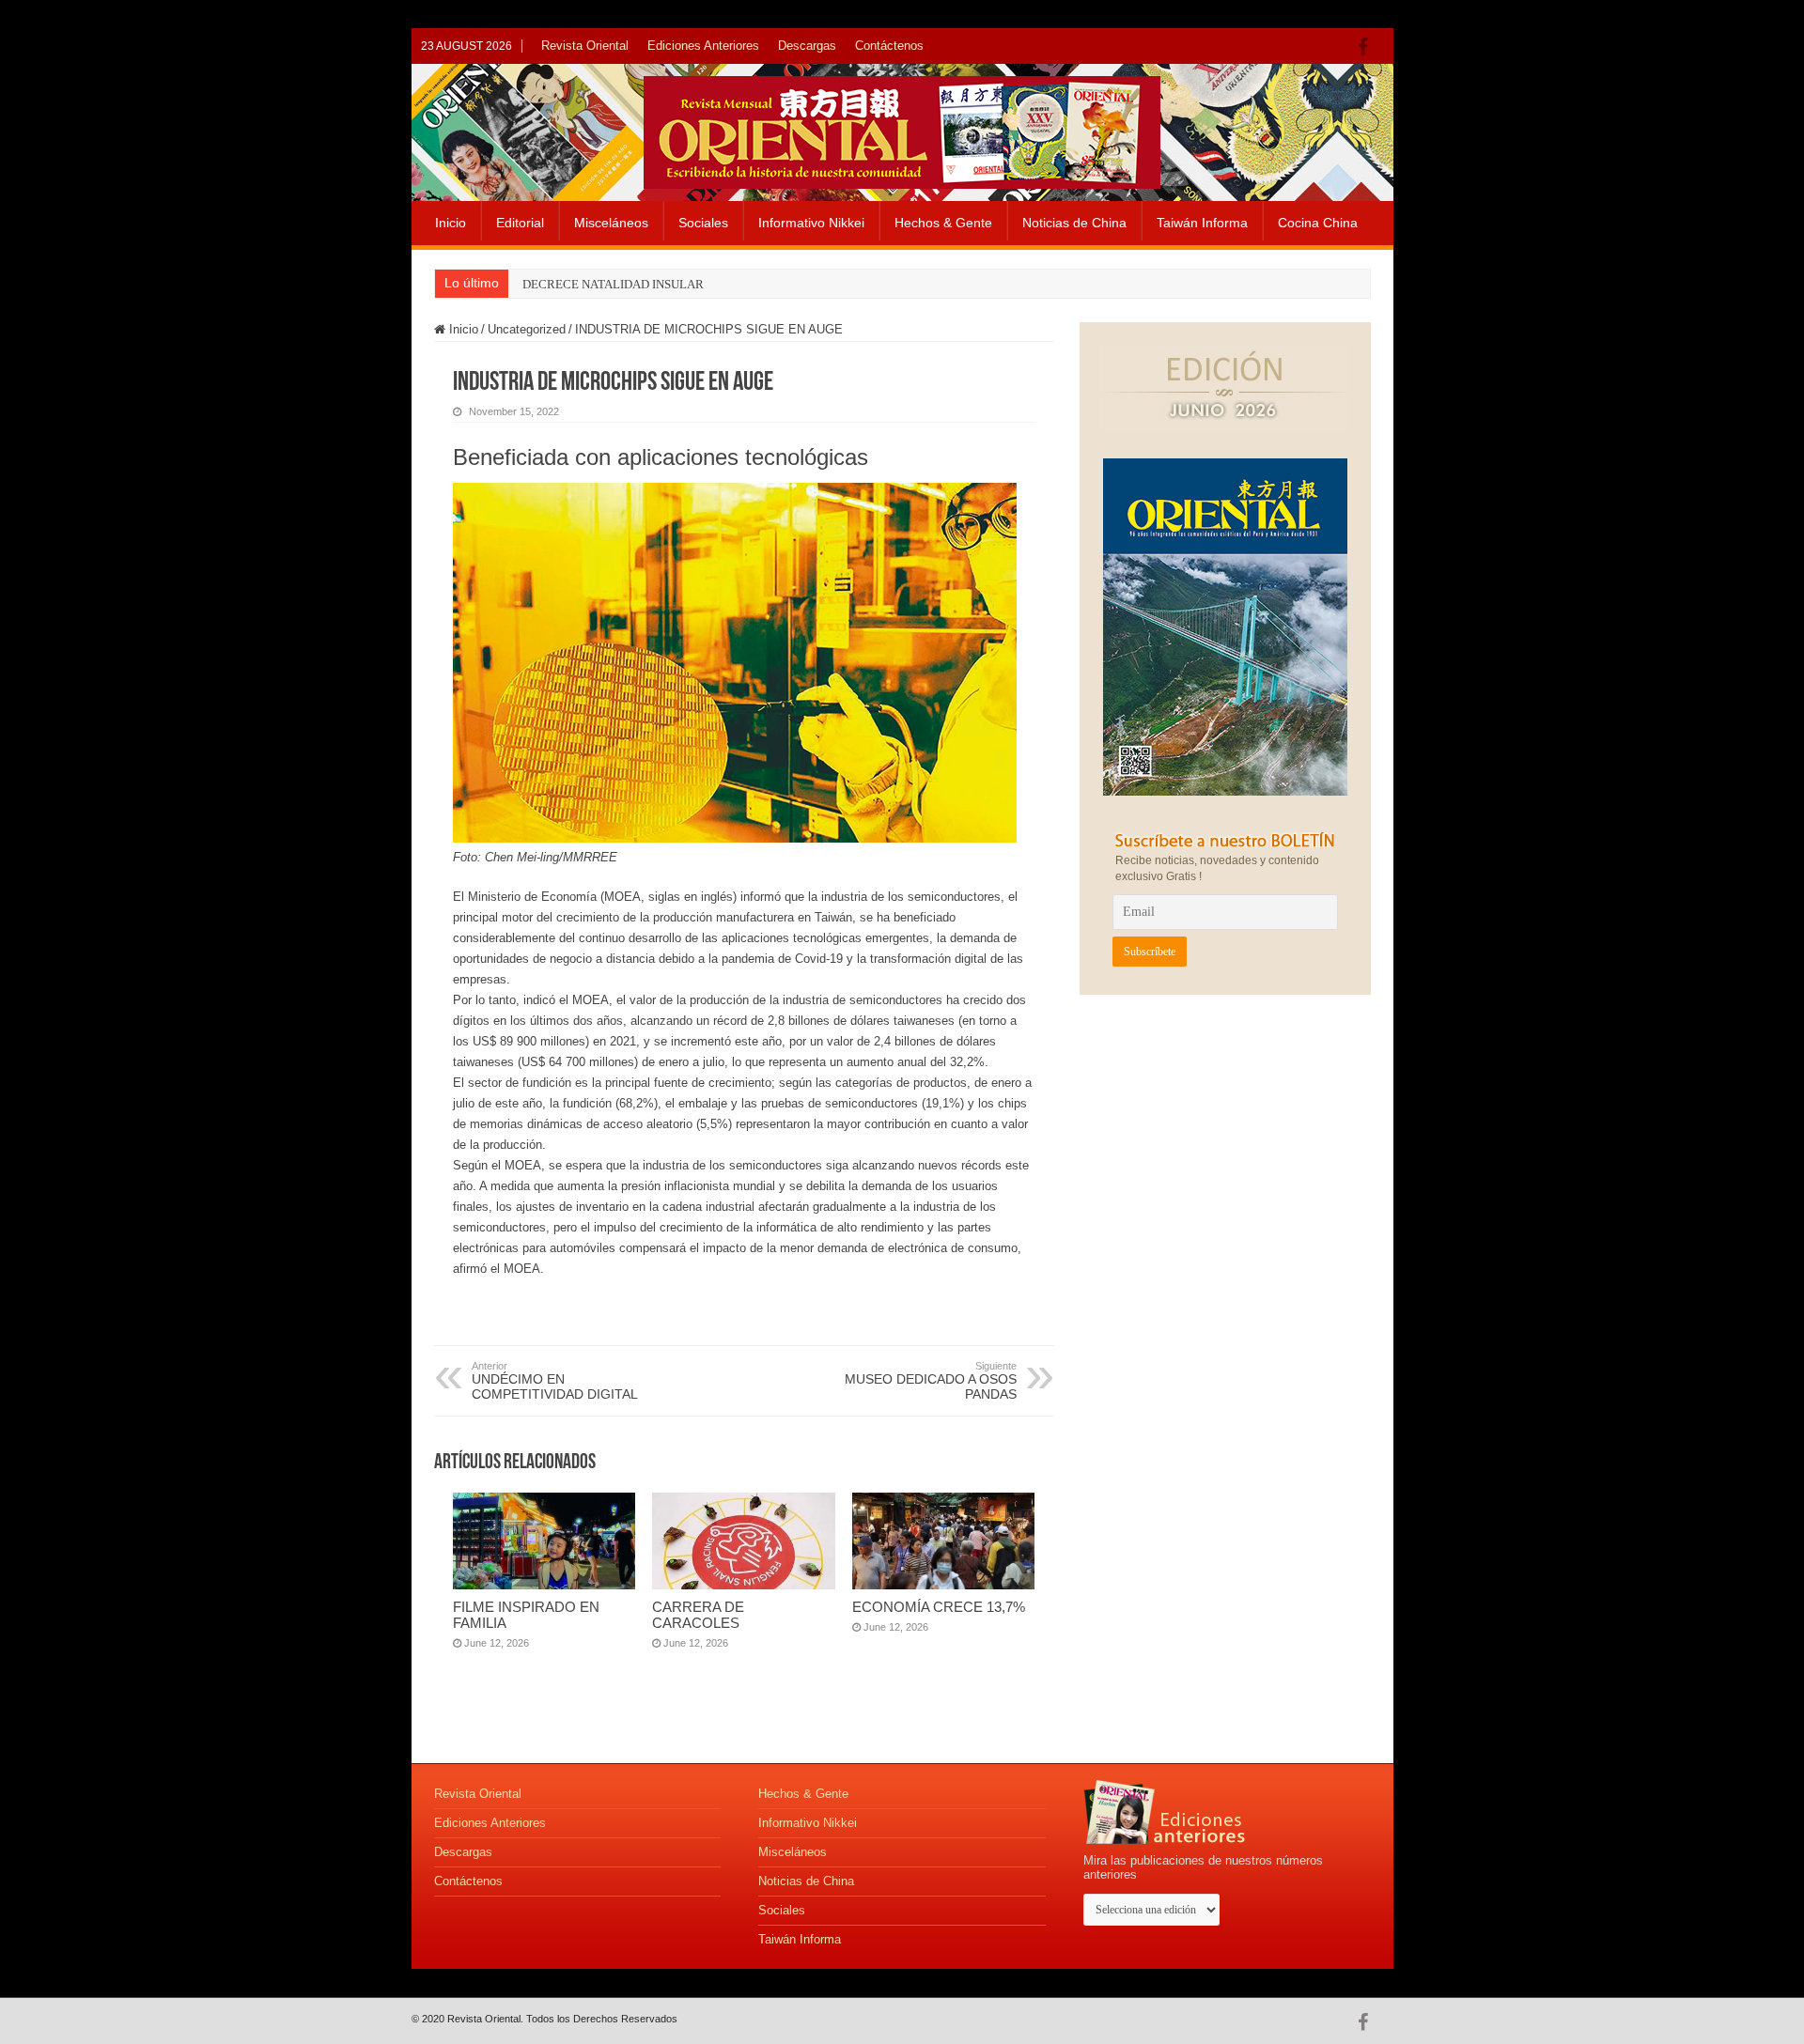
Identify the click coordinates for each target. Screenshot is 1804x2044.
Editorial (520, 223)
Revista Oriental (585, 46)
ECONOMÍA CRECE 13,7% (939, 1607)
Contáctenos (889, 46)
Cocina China (1318, 223)
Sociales (703, 223)
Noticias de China (1074, 223)
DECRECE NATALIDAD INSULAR (613, 284)
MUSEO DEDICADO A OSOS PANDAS (931, 1381)
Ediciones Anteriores (703, 46)
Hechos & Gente (943, 223)
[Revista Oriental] (902, 129)
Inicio (451, 223)
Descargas (807, 46)
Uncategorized (527, 329)
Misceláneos (611, 223)
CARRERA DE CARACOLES (698, 1615)
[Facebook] (1368, 47)
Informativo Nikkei (811, 223)
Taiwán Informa (1202, 223)
